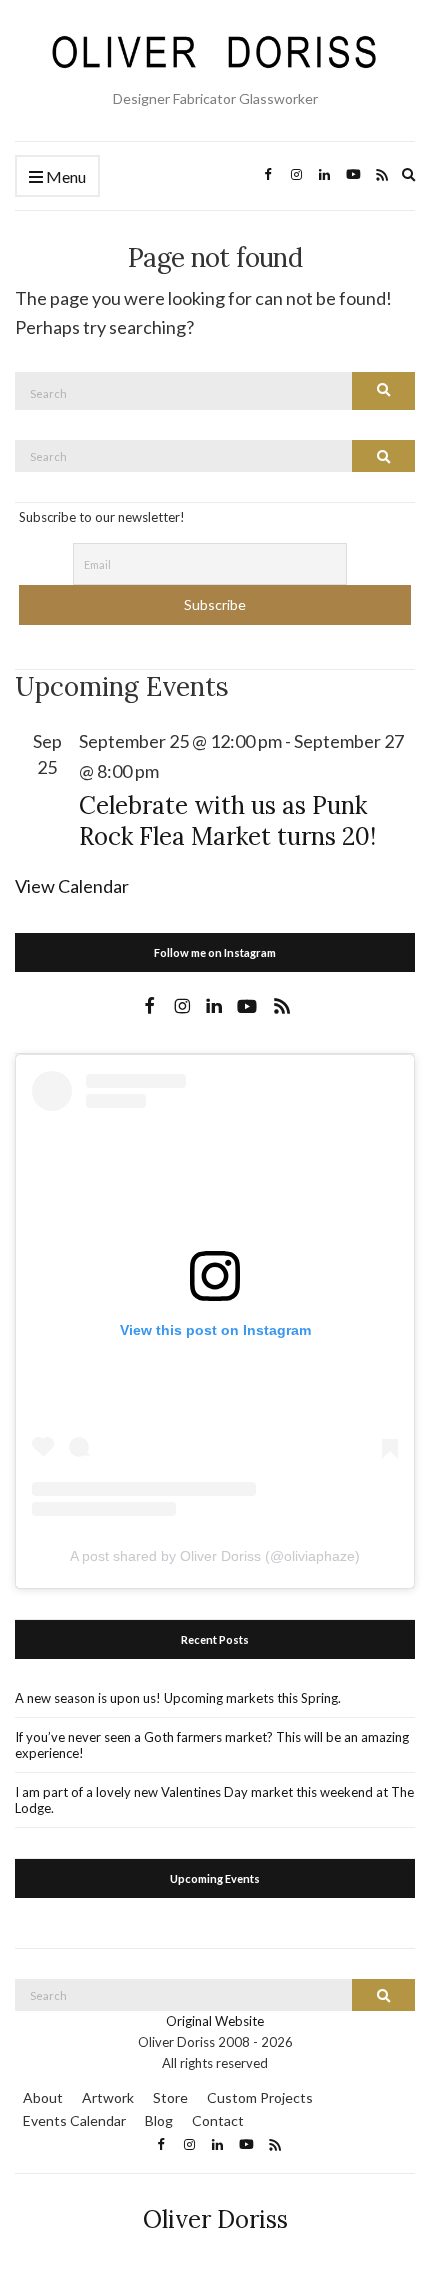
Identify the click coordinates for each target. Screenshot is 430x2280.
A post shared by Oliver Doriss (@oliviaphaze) (215, 1556)
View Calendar (72, 886)
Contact (218, 2120)
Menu (64, 176)
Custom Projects (260, 2097)
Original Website (215, 2021)
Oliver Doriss (215, 2219)
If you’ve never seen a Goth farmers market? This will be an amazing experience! (212, 1745)
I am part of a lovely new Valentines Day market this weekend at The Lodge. (214, 1800)
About (43, 2097)
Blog (159, 2120)
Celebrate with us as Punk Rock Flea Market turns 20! (227, 821)
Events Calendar (74, 2120)
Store (170, 2097)
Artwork (108, 2097)
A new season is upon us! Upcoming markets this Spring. (178, 1698)
